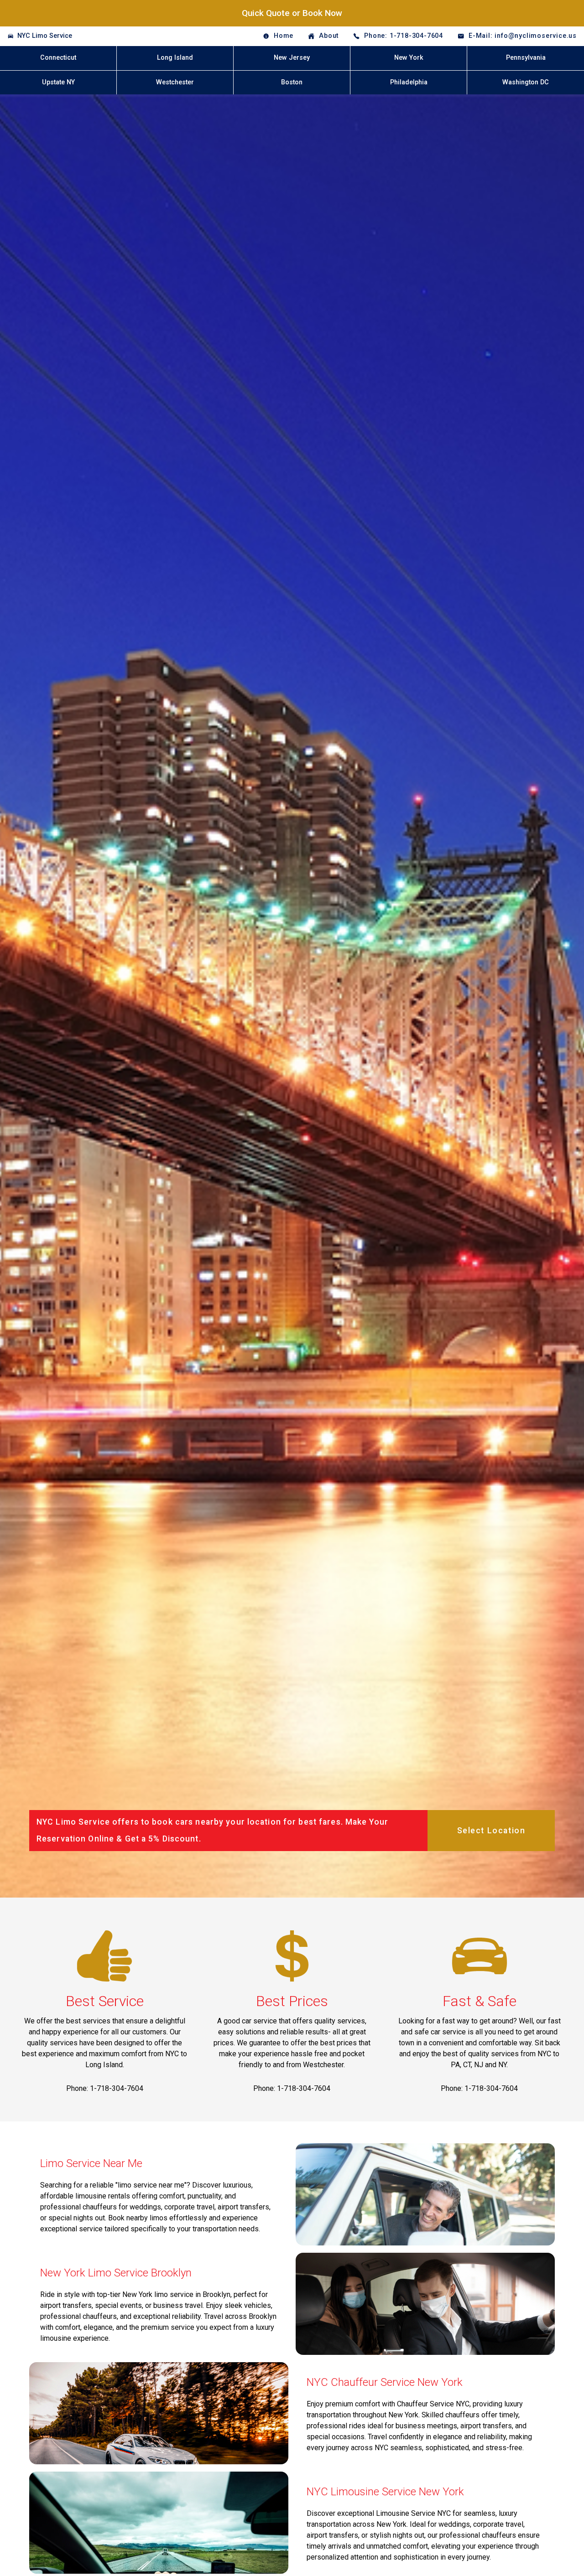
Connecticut (58, 58)
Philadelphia (409, 82)
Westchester (175, 82)
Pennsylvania (526, 58)
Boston (292, 82)
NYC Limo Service (45, 36)
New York (409, 58)
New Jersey (292, 58)
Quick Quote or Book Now (292, 13)
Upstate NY (58, 82)
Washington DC (526, 82)
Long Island (175, 58)
